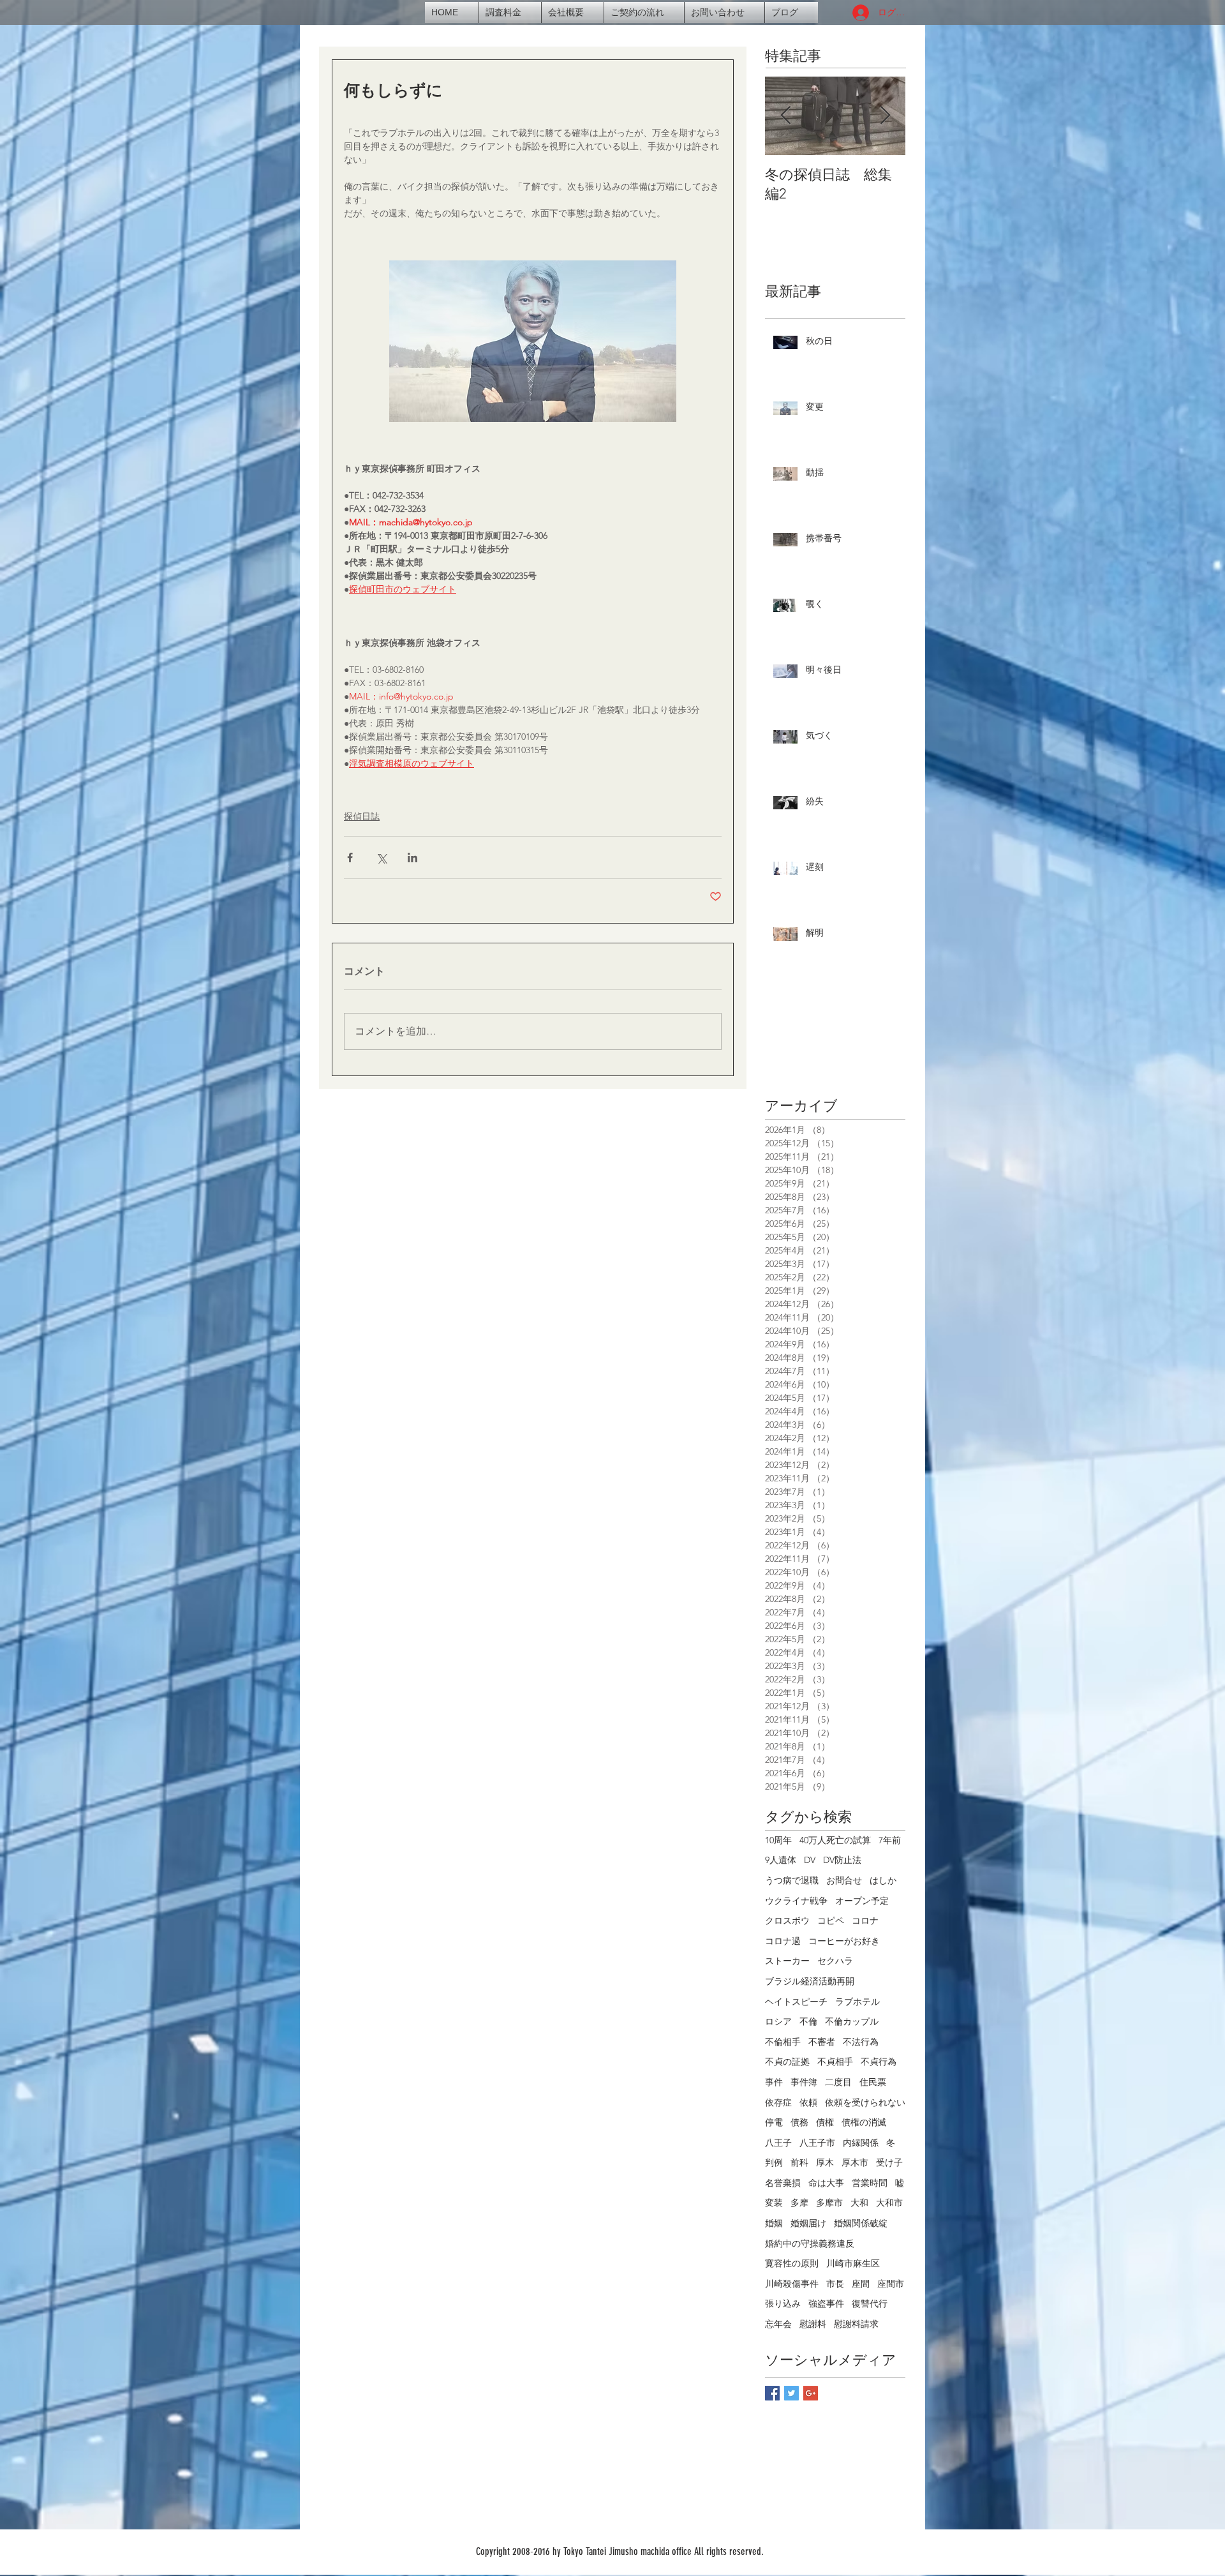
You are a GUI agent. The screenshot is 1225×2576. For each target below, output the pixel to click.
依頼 (808, 2102)
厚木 (825, 2162)
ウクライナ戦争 (796, 1901)
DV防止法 (842, 1860)
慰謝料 (813, 2324)
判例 (774, 2162)
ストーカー (787, 1961)
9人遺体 (781, 1860)
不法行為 (861, 2042)
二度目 (838, 2082)
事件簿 (804, 2082)
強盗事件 (826, 2303)
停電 (774, 2122)
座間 (861, 2284)
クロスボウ (787, 1921)
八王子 (778, 2143)
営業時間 (870, 2183)
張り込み (783, 2303)
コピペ (831, 1921)
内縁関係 (861, 2143)
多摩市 (829, 2203)
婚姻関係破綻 (861, 2223)
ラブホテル (857, 2002)
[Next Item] (885, 116)
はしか (883, 1880)
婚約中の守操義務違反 (810, 2243)
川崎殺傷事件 (792, 2284)
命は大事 (826, 2183)
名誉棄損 (783, 2183)
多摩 (799, 2203)
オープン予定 (862, 1901)
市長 (835, 2284)
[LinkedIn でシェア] (412, 857)
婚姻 (774, 2223)
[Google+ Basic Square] (811, 2393)
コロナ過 (783, 1941)
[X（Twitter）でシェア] (381, 857)
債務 (799, 2122)
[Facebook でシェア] (350, 857)
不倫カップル (852, 2021)
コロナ (865, 1921)
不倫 (808, 2021)
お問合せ (844, 1880)
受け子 (889, 2162)
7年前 (890, 1840)
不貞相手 (835, 2062)
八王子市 (817, 2143)
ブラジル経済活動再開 (810, 1981)
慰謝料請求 (856, 2324)
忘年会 (778, 2324)
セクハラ (835, 1961)
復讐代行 (870, 2303)
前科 (799, 2162)
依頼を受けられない (865, 2102)
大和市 (889, 2203)
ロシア (778, 2021)
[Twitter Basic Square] (791, 2393)
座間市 (891, 2284)
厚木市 (855, 2162)
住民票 (873, 2082)
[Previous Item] (785, 116)
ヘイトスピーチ (796, 2002)
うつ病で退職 (792, 1880)
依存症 (778, 2102)
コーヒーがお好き (844, 1941)
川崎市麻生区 (853, 2263)
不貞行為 (879, 2062)
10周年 (778, 1840)
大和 (859, 2203)
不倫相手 (783, 2042)
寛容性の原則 (792, 2263)
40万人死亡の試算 (835, 1840)
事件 (774, 2082)
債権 (825, 2122)
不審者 (822, 2042)
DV (810, 1860)
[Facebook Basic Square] (772, 2393)
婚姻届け (808, 2223)
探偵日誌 (362, 816)
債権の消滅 (864, 2122)
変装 (774, 2203)
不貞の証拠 (787, 2062)
